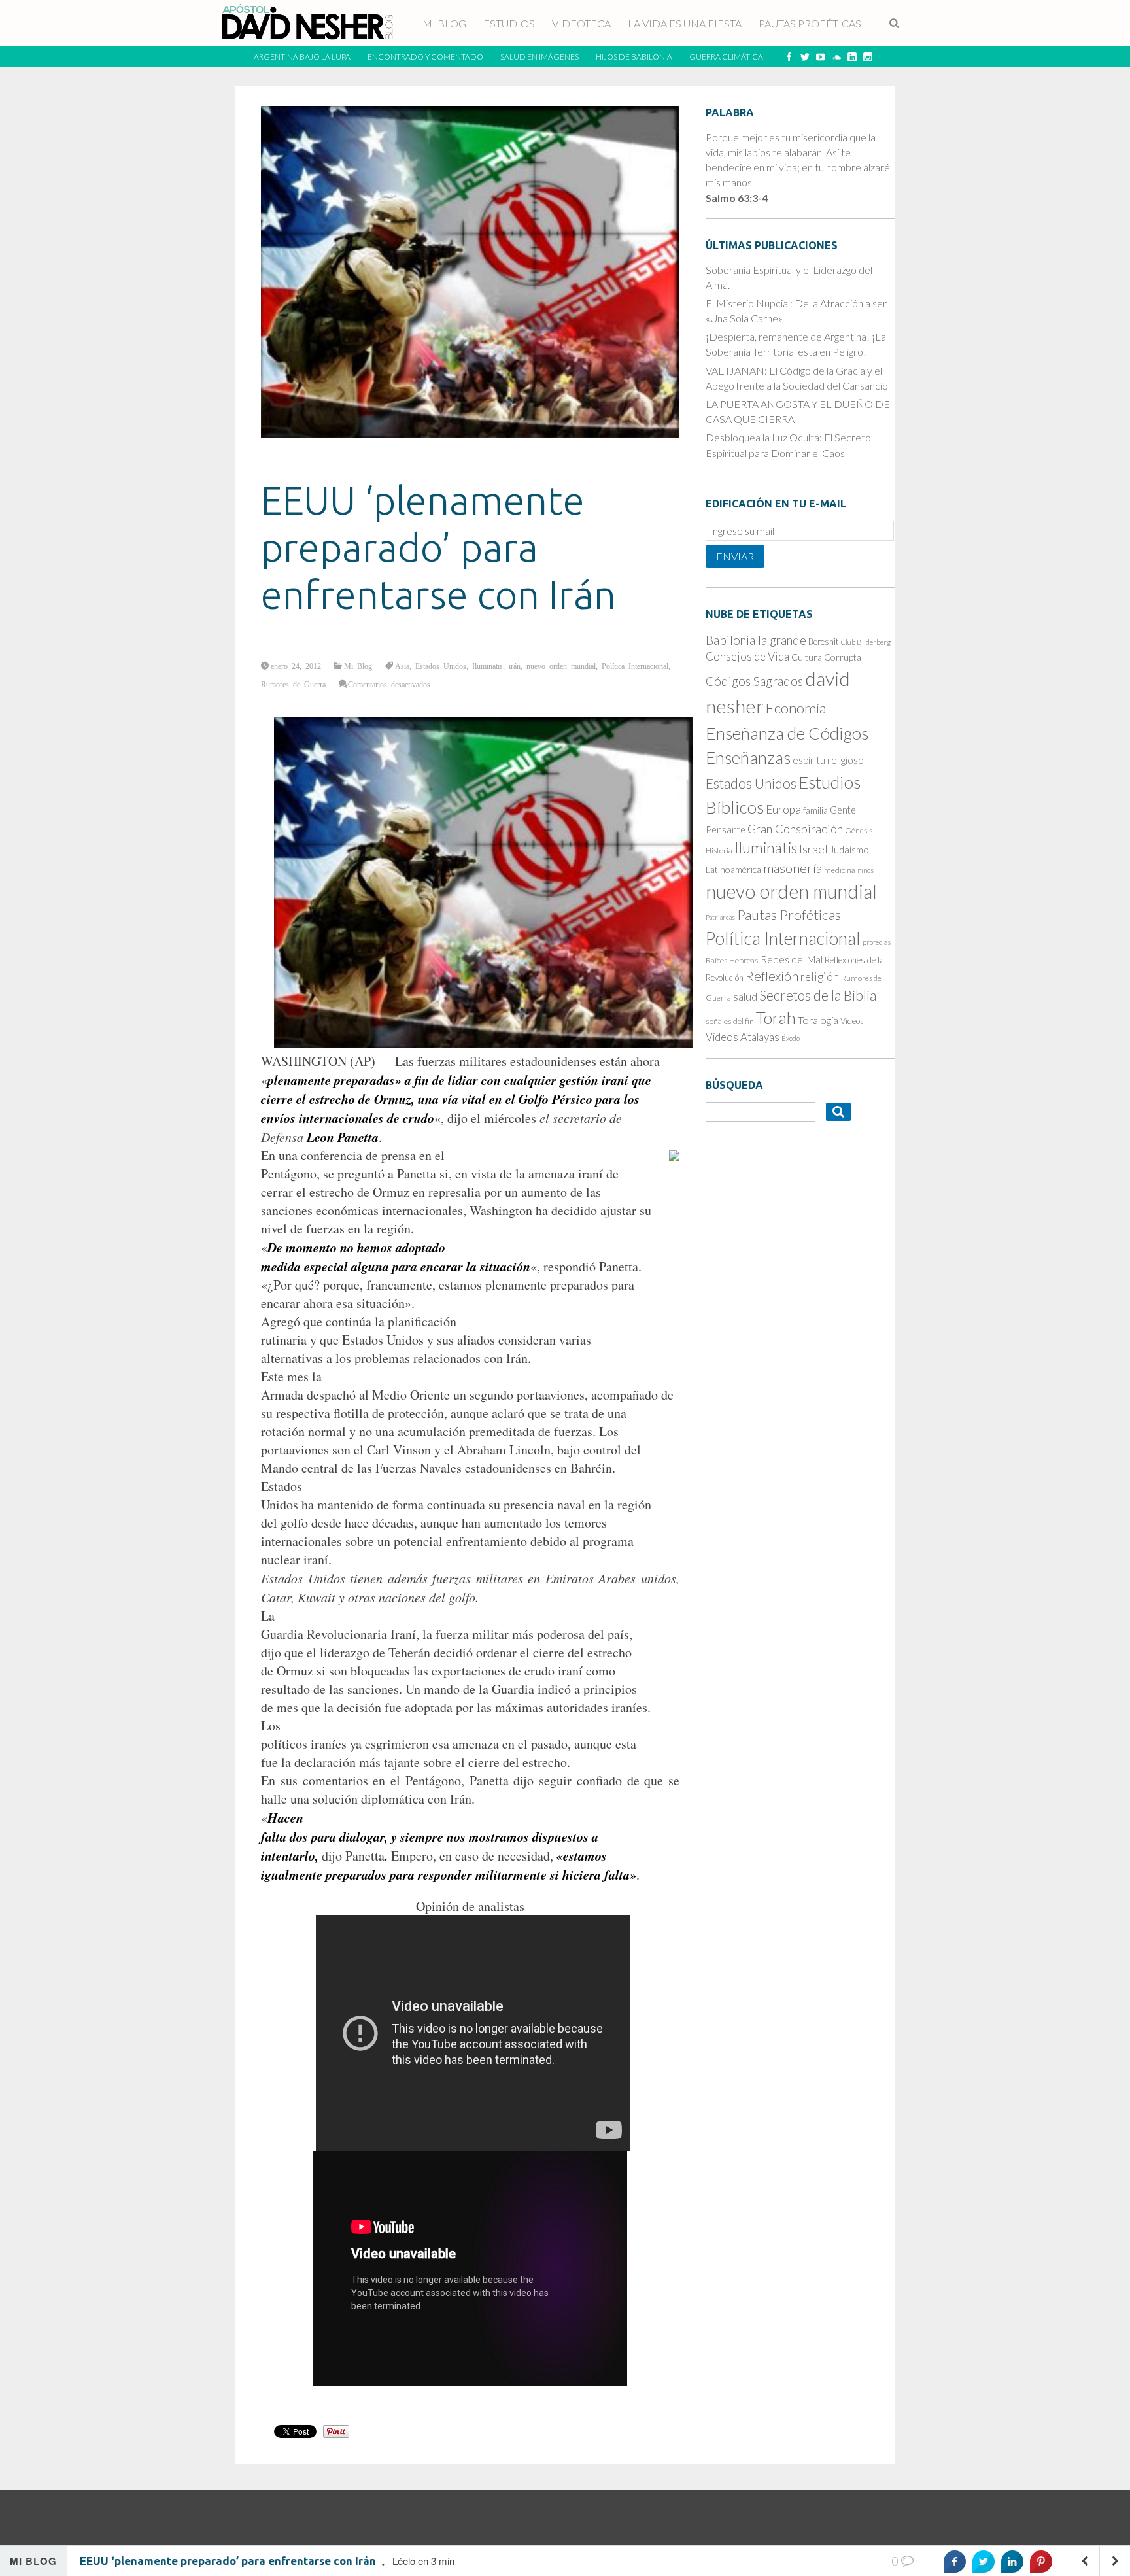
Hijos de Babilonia (634, 57)
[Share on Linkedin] (1012, 2562)
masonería (793, 868)
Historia (719, 850)
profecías (877, 942)
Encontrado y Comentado (425, 57)
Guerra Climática (726, 57)
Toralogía (818, 1020)
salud (745, 997)
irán (515, 666)
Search (895, 24)
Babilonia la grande (756, 640)
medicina (840, 870)
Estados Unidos (441, 666)
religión (820, 977)
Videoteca (581, 23)
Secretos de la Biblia (818, 995)
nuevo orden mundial (561, 666)
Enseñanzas (748, 757)
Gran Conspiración (795, 829)
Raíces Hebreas (732, 960)
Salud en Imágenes (539, 57)
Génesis (859, 830)
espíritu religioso (828, 760)
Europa (783, 809)
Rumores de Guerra (293, 684)
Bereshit (824, 642)
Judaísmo (849, 850)
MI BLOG (444, 23)
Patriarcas (720, 917)
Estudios (509, 23)
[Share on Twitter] (984, 2562)
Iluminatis (488, 666)
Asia (402, 666)
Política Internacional (635, 666)
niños (865, 870)
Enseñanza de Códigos (787, 733)
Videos (852, 1021)
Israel (813, 849)
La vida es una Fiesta (685, 23)
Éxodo (791, 1038)
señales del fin (730, 1021)
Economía (796, 708)
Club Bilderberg (866, 642)
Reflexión (772, 976)
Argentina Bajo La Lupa (302, 57)
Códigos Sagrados (754, 681)
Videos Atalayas (743, 1037)
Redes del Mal (792, 959)
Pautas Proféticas (810, 23)
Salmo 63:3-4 (737, 198)
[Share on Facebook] (955, 2562)
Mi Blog (358, 666)
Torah (776, 1018)
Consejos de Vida (747, 656)
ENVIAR (735, 556)
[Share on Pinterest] (1041, 2562)
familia (815, 810)
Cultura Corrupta (826, 657)
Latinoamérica (733, 869)
